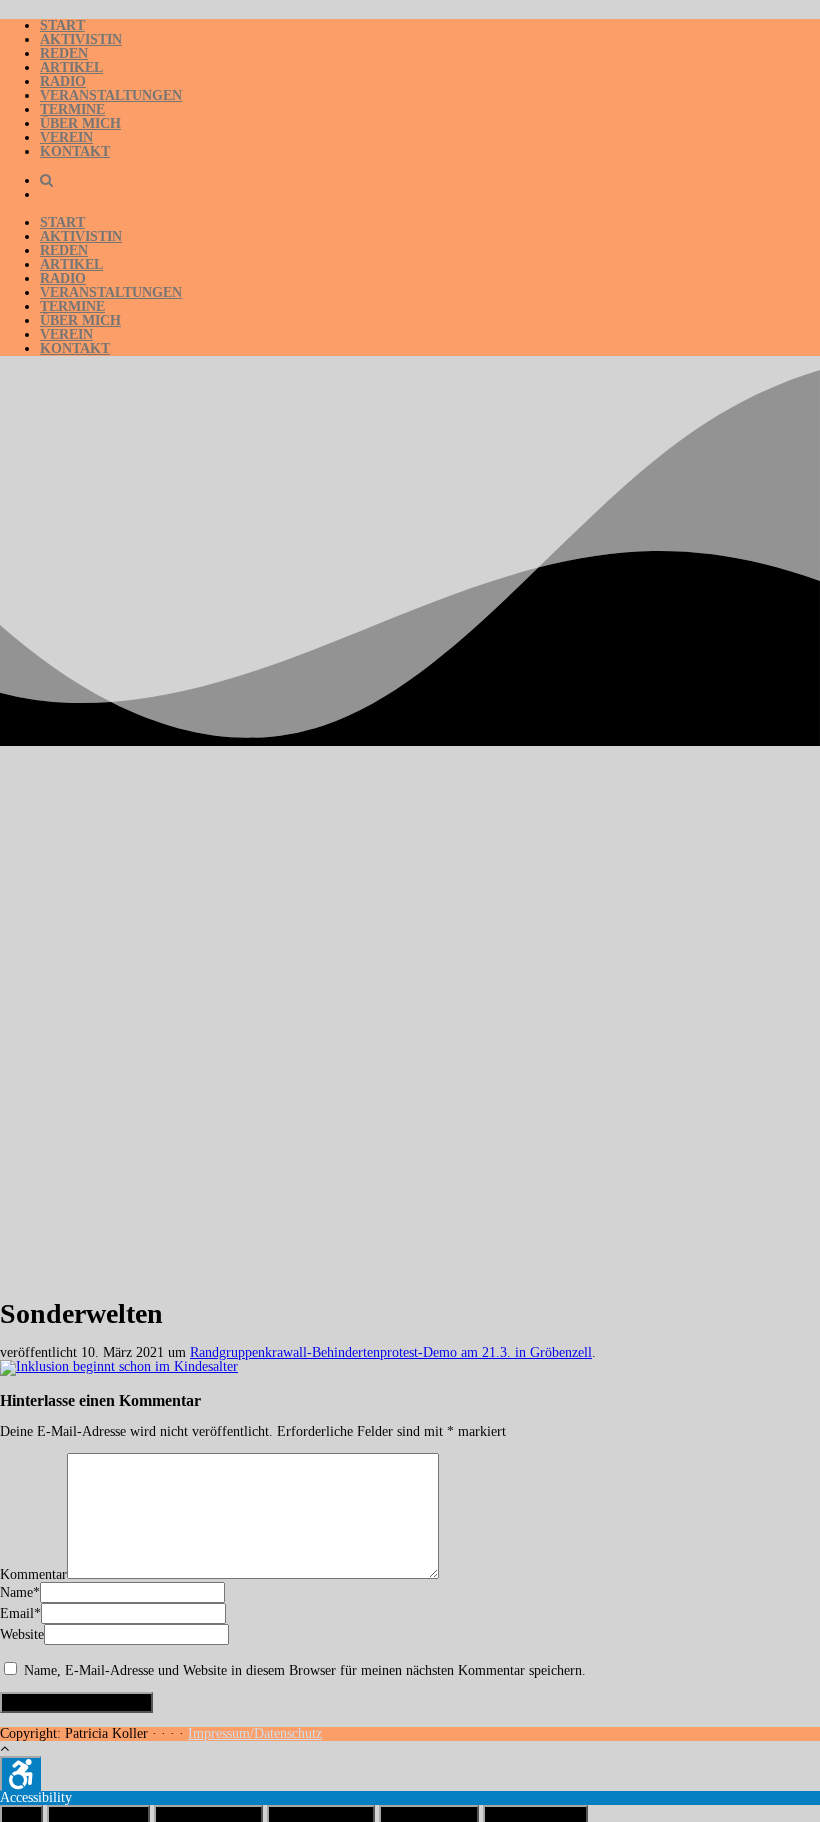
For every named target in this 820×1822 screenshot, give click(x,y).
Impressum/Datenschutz (255, 1733)
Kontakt (75, 151)
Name (16, 1592)
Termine (72, 109)
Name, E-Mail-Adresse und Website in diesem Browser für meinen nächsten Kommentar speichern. (305, 1670)
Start (62, 25)
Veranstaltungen (111, 95)
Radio (63, 81)
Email (17, 1613)
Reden (64, 53)
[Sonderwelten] (119, 1366)
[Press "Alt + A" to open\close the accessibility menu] (20, 1773)
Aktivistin (81, 39)
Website (22, 1634)
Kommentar (33, 1574)
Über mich (80, 123)
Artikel (71, 67)
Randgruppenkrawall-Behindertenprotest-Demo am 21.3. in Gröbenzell (391, 1352)
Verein (66, 137)
